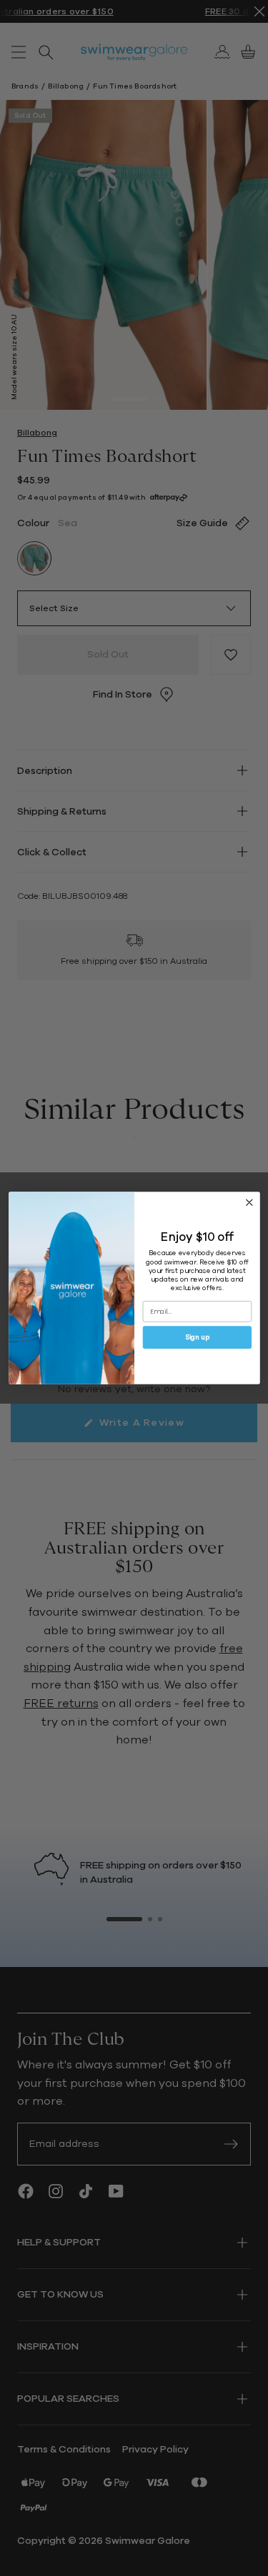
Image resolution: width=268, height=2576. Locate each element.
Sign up (197, 1338)
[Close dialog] (249, 1203)
